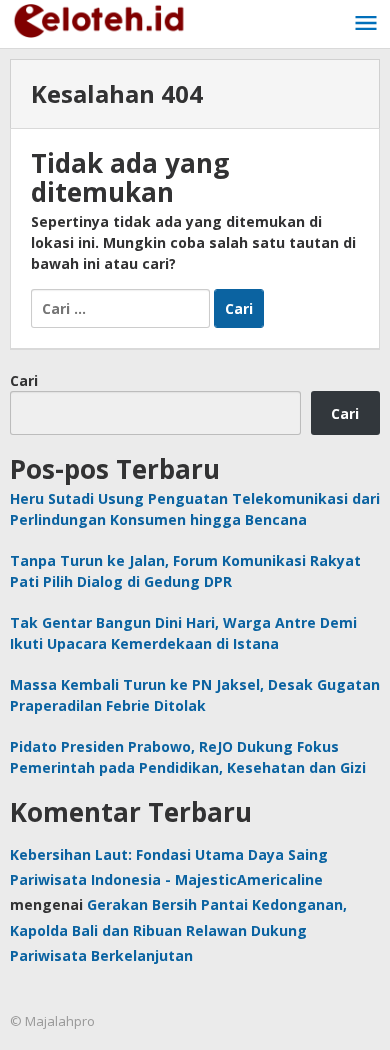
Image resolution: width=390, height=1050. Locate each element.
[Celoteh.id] (100, 18)
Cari (24, 380)
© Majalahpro (52, 1021)
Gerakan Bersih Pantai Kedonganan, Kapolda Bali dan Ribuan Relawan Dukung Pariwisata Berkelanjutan (178, 929)
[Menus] (366, 24)
